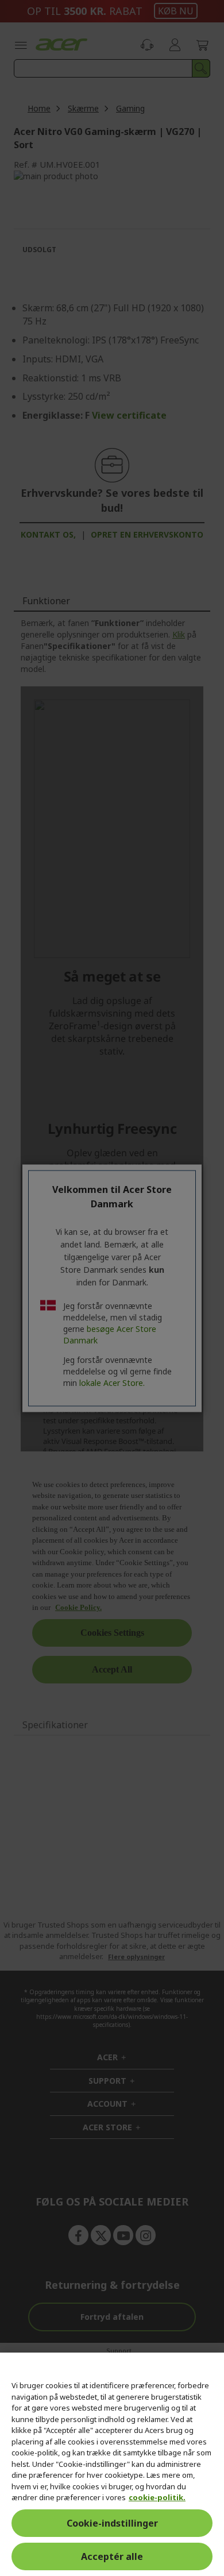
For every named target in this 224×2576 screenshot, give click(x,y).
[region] (112, 2464)
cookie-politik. (157, 2497)
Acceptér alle (112, 2556)
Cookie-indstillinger (112, 2523)
